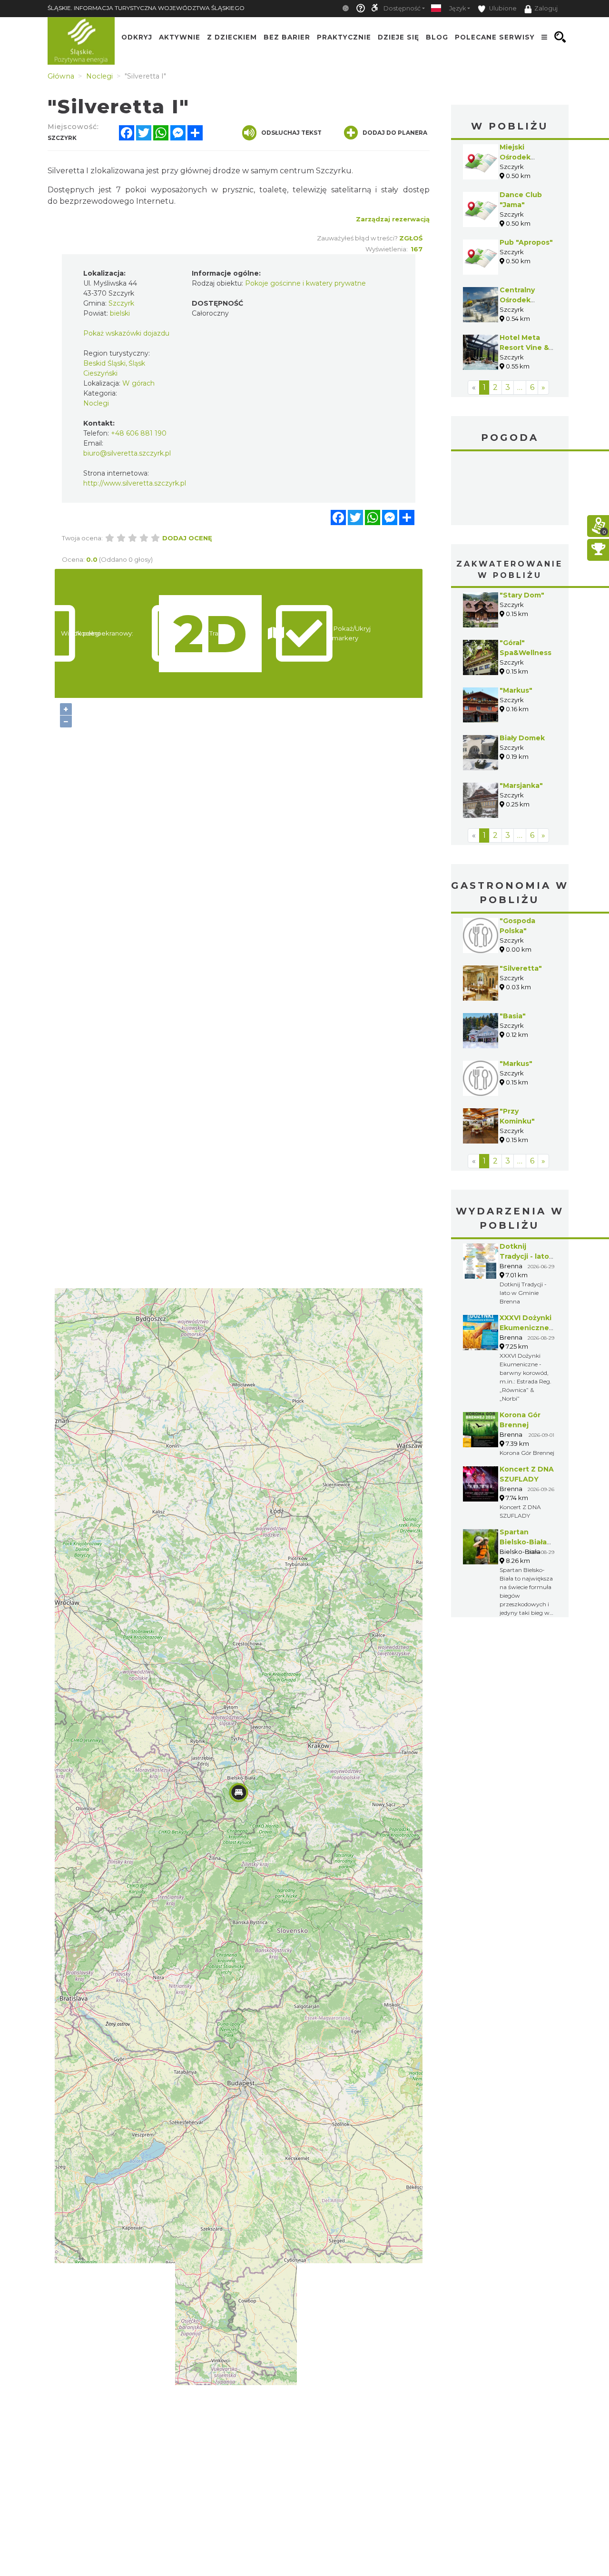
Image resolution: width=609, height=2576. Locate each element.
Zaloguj (546, 8)
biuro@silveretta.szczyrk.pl (127, 453)
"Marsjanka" (521, 786)
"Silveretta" (521, 968)
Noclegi (96, 403)
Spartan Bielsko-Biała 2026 (523, 1542)
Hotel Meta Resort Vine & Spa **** (524, 348)
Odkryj (137, 37)
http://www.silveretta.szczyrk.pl (135, 483)
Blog (437, 37)
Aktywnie (180, 37)
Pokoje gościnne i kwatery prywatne (305, 283)
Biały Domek (522, 738)
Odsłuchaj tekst (291, 133)
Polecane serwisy (495, 37)
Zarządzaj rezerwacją (393, 219)
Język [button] (457, 8)
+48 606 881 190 (139, 433)
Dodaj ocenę (187, 538)
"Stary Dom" (522, 595)
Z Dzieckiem (232, 37)
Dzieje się (398, 37)
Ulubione (502, 8)
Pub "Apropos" (526, 242)
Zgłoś (411, 238)
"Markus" (516, 690)
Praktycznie (344, 37)
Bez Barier (287, 37)
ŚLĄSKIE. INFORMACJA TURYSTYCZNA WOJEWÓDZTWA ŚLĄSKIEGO (146, 8)
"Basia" (513, 1016)
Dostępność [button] (402, 8)
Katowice (510, 489)
